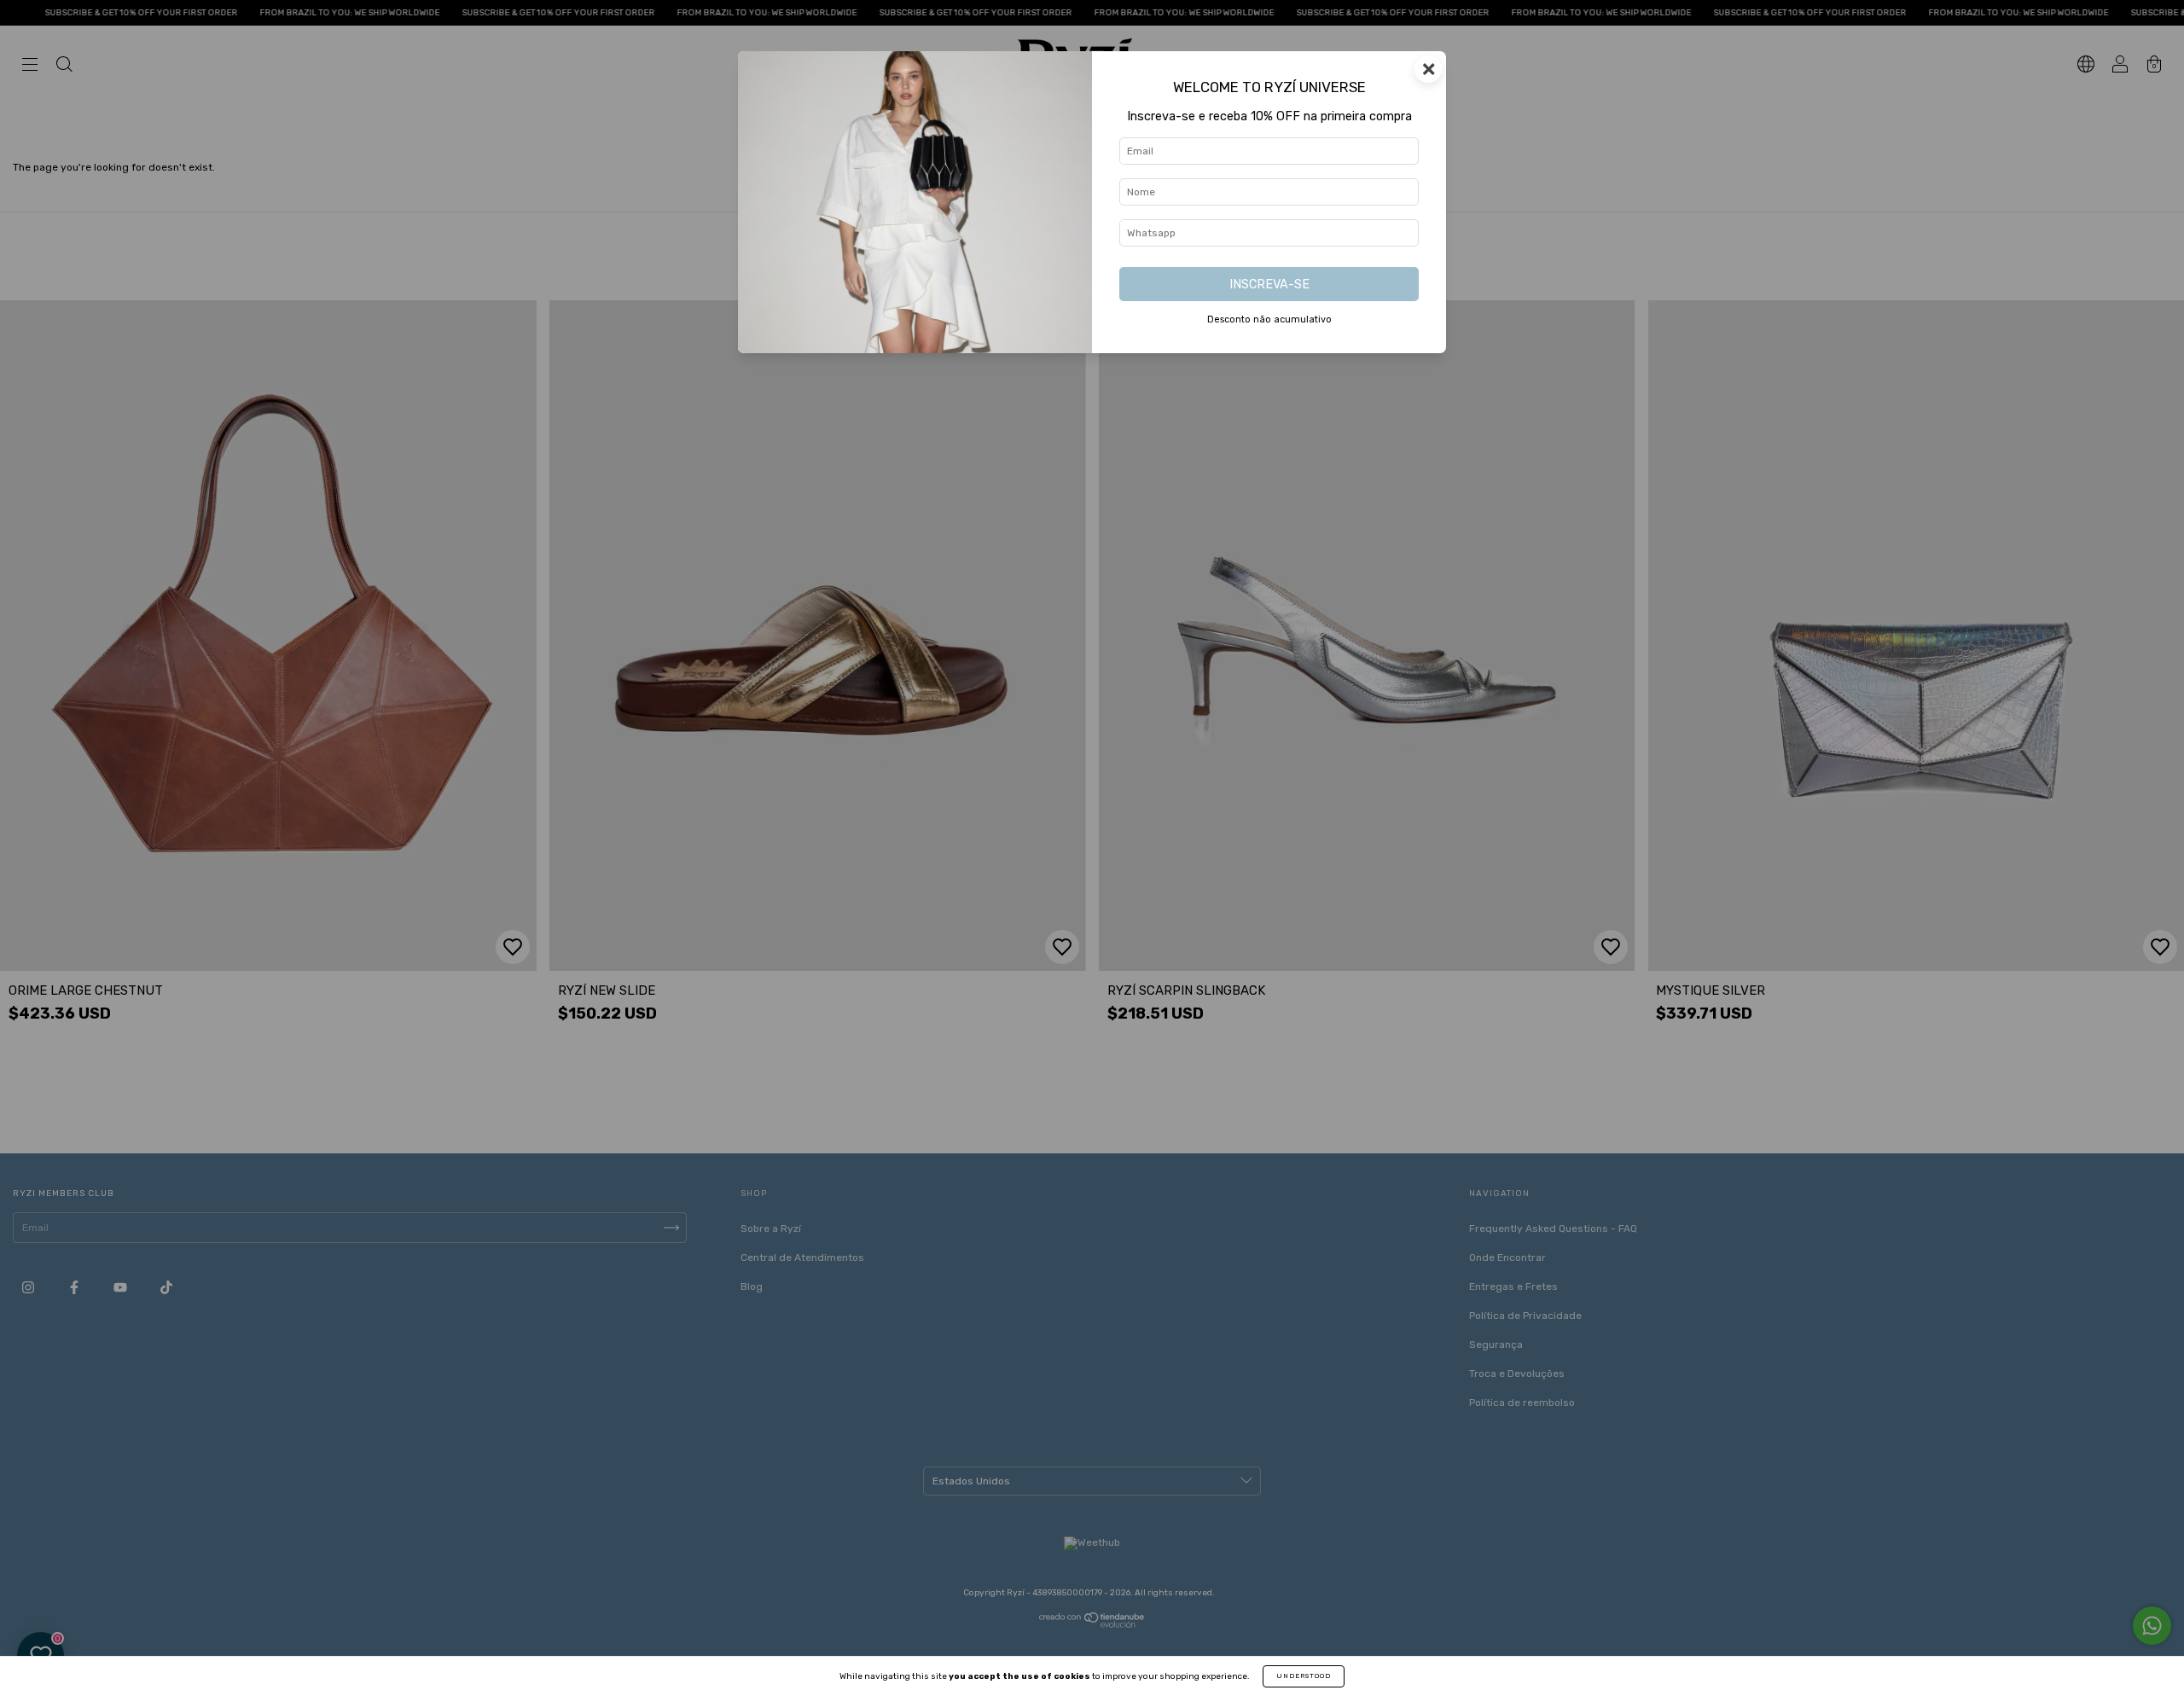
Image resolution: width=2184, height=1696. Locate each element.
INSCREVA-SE (1269, 285)
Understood (1304, 1676)
